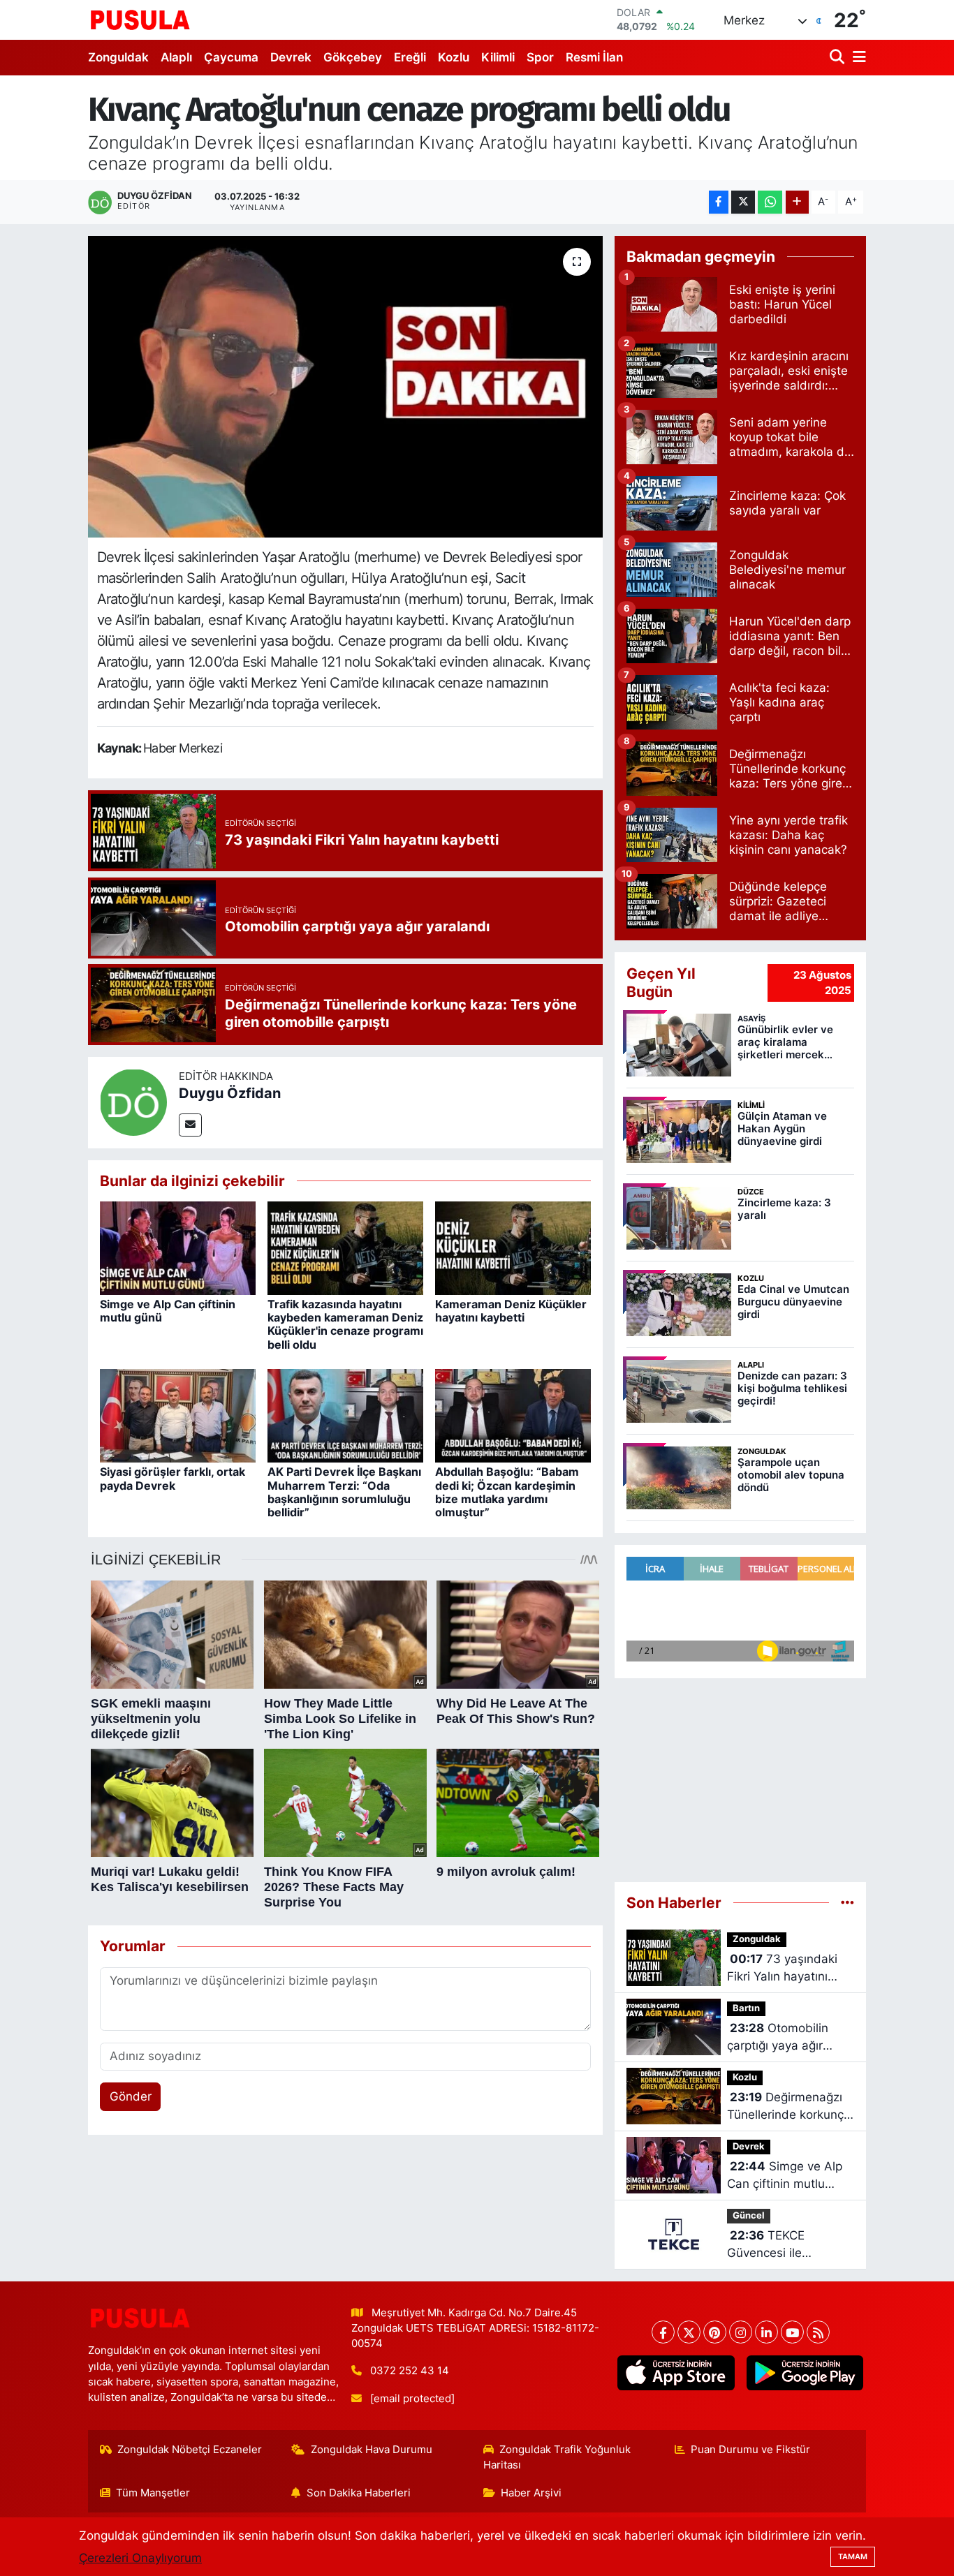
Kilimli (498, 57)
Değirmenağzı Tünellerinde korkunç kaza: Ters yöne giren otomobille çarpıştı (787, 2107)
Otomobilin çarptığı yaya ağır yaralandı (778, 2038)
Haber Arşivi (531, 2493)
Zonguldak (118, 57)
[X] (689, 2332)
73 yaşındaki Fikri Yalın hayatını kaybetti (782, 1969)
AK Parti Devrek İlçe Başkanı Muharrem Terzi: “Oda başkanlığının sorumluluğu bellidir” (344, 1492)
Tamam (853, 2556)
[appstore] (676, 2373)
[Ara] (838, 58)
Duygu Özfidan (230, 1093)
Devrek (291, 57)
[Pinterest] (715, 2332)
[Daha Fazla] (797, 202)
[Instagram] (741, 2332)
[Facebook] (663, 2332)
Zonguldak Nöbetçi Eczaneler (190, 2450)
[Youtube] (792, 2332)
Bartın (746, 2008)
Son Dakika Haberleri (359, 2493)
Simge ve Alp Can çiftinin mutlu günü (168, 1311)
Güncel (749, 2215)
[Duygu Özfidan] (133, 1102)
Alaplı (176, 57)
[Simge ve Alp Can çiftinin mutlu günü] (178, 1248)
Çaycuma (231, 57)
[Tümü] (847, 1902)
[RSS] (818, 2332)
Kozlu (454, 57)
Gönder (131, 2096)
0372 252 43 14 (410, 2371)
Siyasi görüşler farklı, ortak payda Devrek (173, 1478)
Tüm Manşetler (153, 2493)
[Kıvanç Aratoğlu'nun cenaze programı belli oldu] (345, 387)
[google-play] (805, 2373)
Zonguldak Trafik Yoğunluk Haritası (557, 2457)
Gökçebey (353, 57)
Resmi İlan (594, 57)
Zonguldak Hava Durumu (372, 2450)
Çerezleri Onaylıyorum (140, 2558)
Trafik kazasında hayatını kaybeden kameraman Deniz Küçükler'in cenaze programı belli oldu (345, 1324)
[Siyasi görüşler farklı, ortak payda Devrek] (178, 1415)
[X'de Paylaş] (743, 202)
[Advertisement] (740, 1780)
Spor (540, 57)
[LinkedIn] (766, 2332)
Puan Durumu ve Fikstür (750, 2450)
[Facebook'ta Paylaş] (719, 202)
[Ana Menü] (857, 58)
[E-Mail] (190, 1125)
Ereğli (410, 57)
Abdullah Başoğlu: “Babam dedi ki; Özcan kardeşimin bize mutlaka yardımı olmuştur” (507, 1492)
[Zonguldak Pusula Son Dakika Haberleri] (140, 20)
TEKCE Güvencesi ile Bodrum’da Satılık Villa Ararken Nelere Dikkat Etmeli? (789, 2245)
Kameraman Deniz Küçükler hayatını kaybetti (511, 1311)
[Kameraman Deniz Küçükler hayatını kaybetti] (513, 1248)
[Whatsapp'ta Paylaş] (770, 202)
